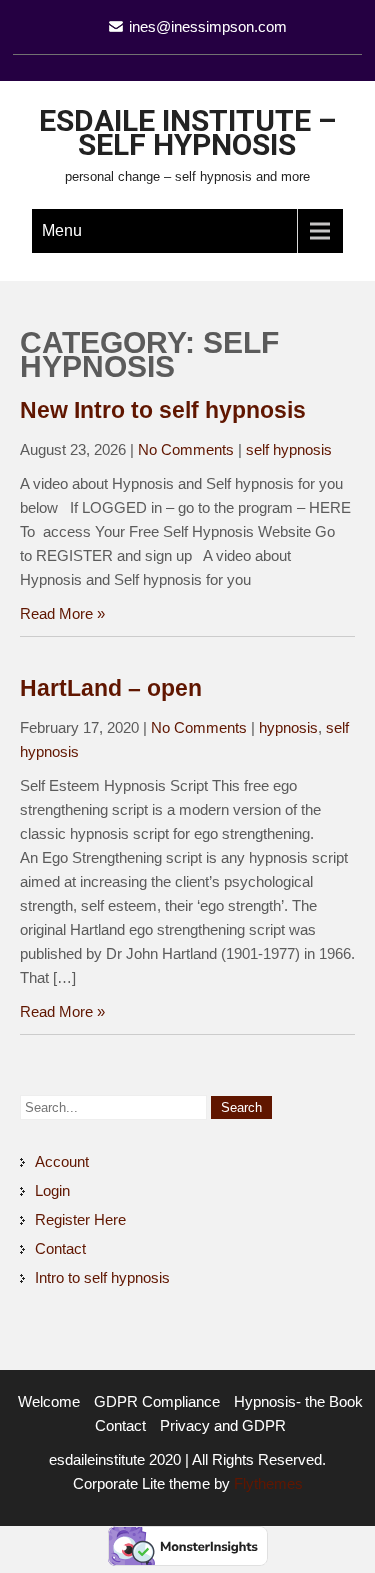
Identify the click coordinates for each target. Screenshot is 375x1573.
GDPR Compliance (157, 1401)
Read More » (62, 613)
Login (52, 1190)
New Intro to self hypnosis (163, 410)
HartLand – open (111, 688)
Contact (60, 1248)
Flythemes (266, 1483)
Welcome (49, 1401)
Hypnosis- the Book (298, 1401)
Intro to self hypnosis (102, 1277)
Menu (62, 230)
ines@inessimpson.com (208, 26)
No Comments (186, 449)
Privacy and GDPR (223, 1425)
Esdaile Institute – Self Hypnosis (187, 132)
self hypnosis (289, 449)
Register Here (80, 1219)
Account (62, 1161)
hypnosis (288, 727)
